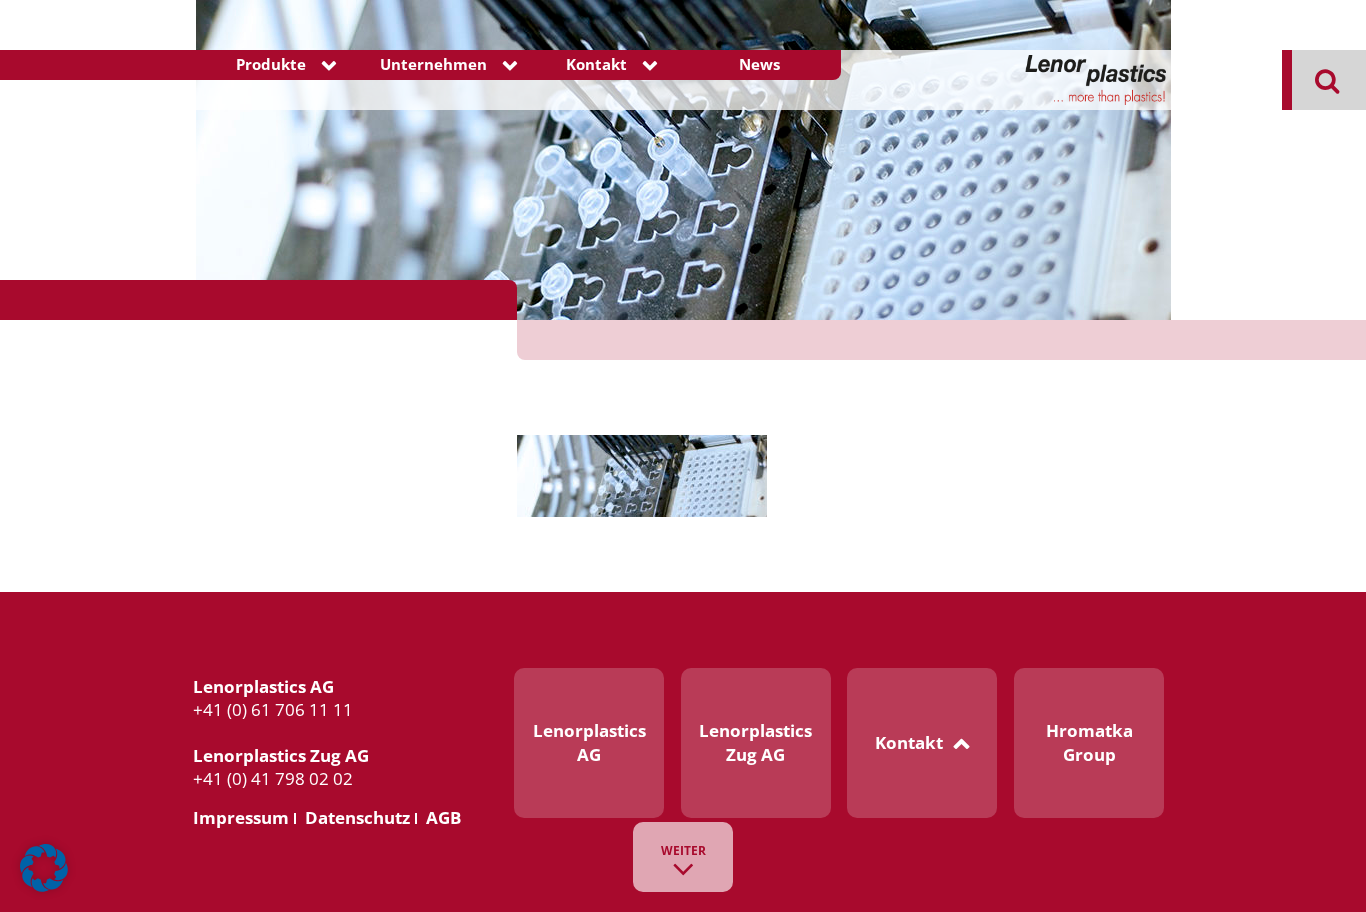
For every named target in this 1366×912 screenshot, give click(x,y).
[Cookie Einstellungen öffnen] (44, 887)
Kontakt (596, 64)
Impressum (241, 817)
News (759, 64)
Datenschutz (357, 817)
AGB (443, 817)
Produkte (271, 64)
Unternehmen (433, 64)
